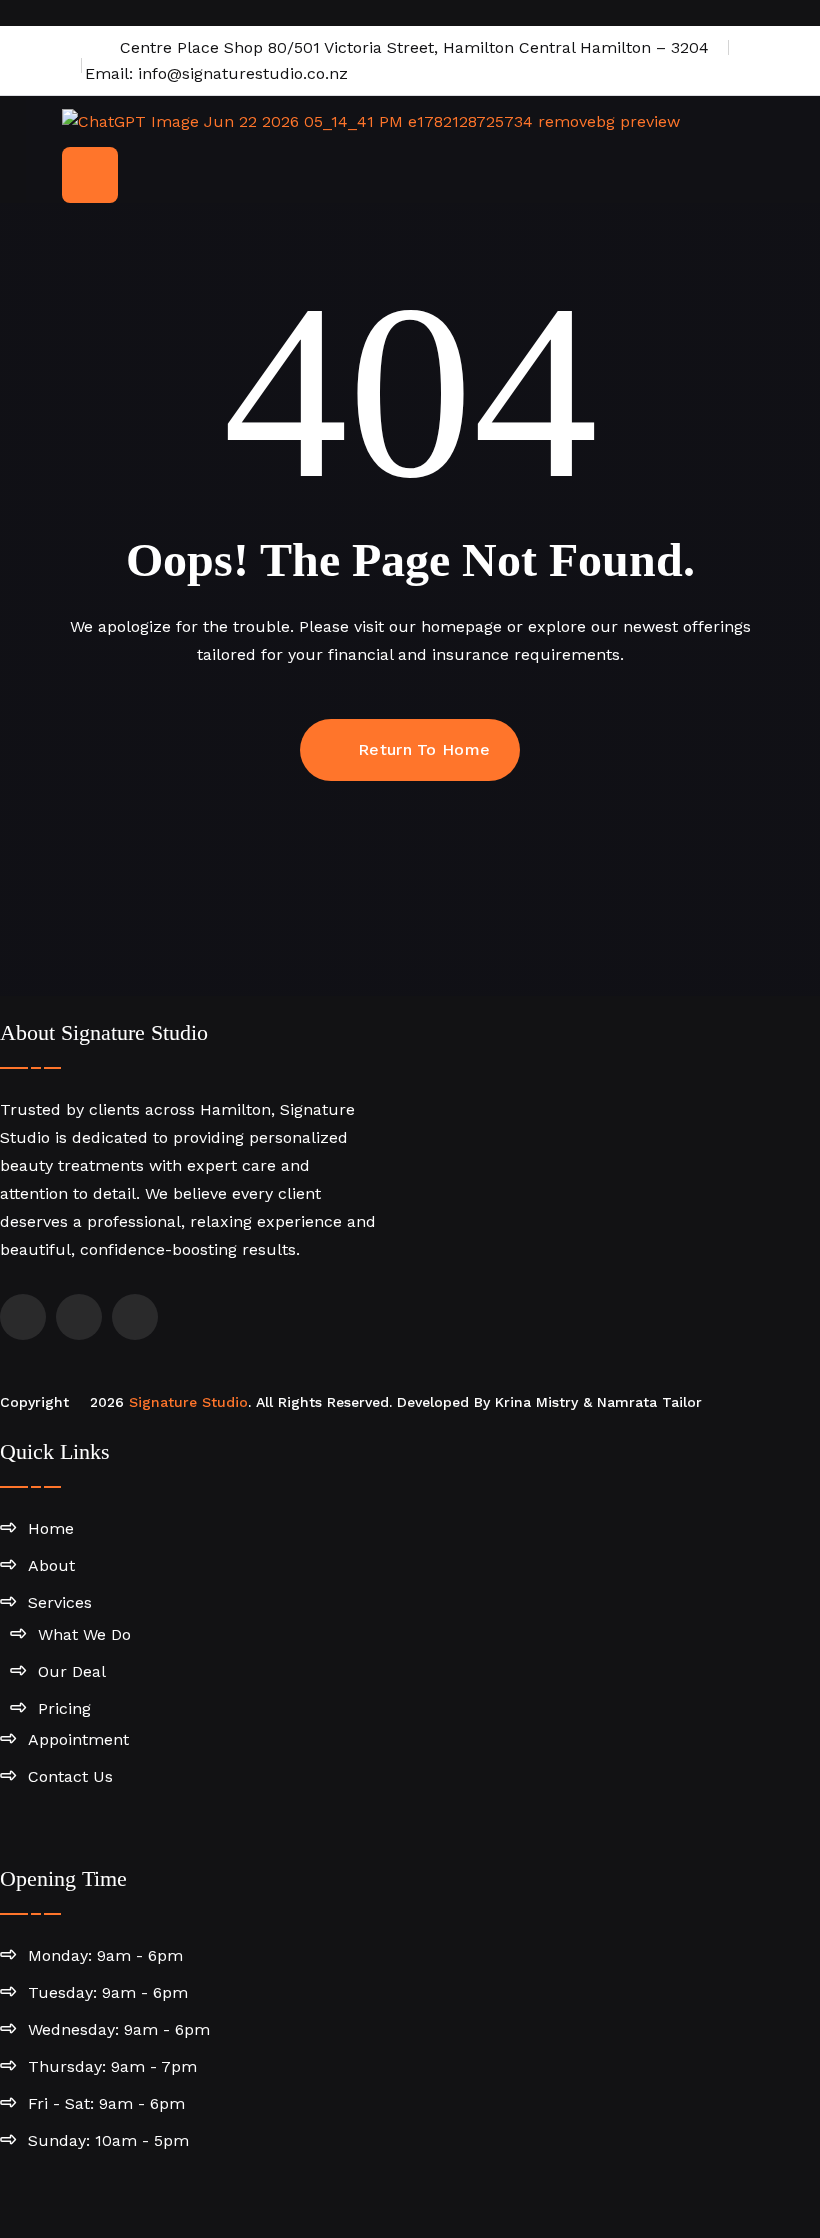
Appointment (78, 1739)
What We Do (84, 1634)
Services (60, 1602)
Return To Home (424, 749)
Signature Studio (188, 1402)
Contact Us (70, 1776)
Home (51, 1528)
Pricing (64, 1708)
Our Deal (72, 1671)
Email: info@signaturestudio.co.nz (214, 73)
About (51, 1565)
